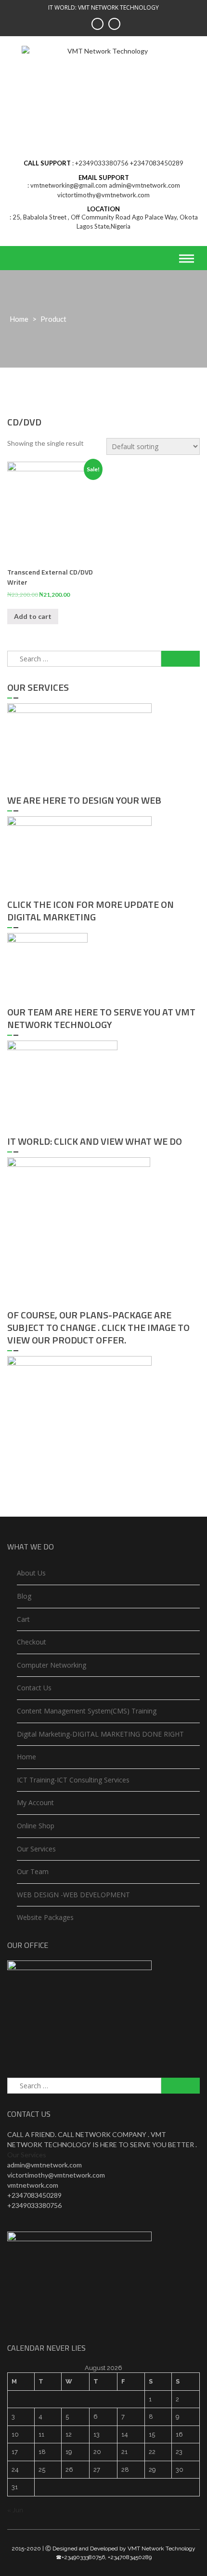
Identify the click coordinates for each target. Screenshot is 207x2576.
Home (19, 319)
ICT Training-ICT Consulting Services (73, 1780)
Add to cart (33, 616)
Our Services (36, 1849)
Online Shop (36, 1826)
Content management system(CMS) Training (87, 1711)
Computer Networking (52, 1665)
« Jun (15, 2510)
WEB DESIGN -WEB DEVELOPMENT (73, 1895)
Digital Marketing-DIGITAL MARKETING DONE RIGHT (100, 1734)
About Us (31, 1573)
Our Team (33, 1871)
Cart (23, 1619)
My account (35, 1802)
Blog (24, 1596)
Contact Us (34, 1688)
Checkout (32, 1642)
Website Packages (45, 1917)
